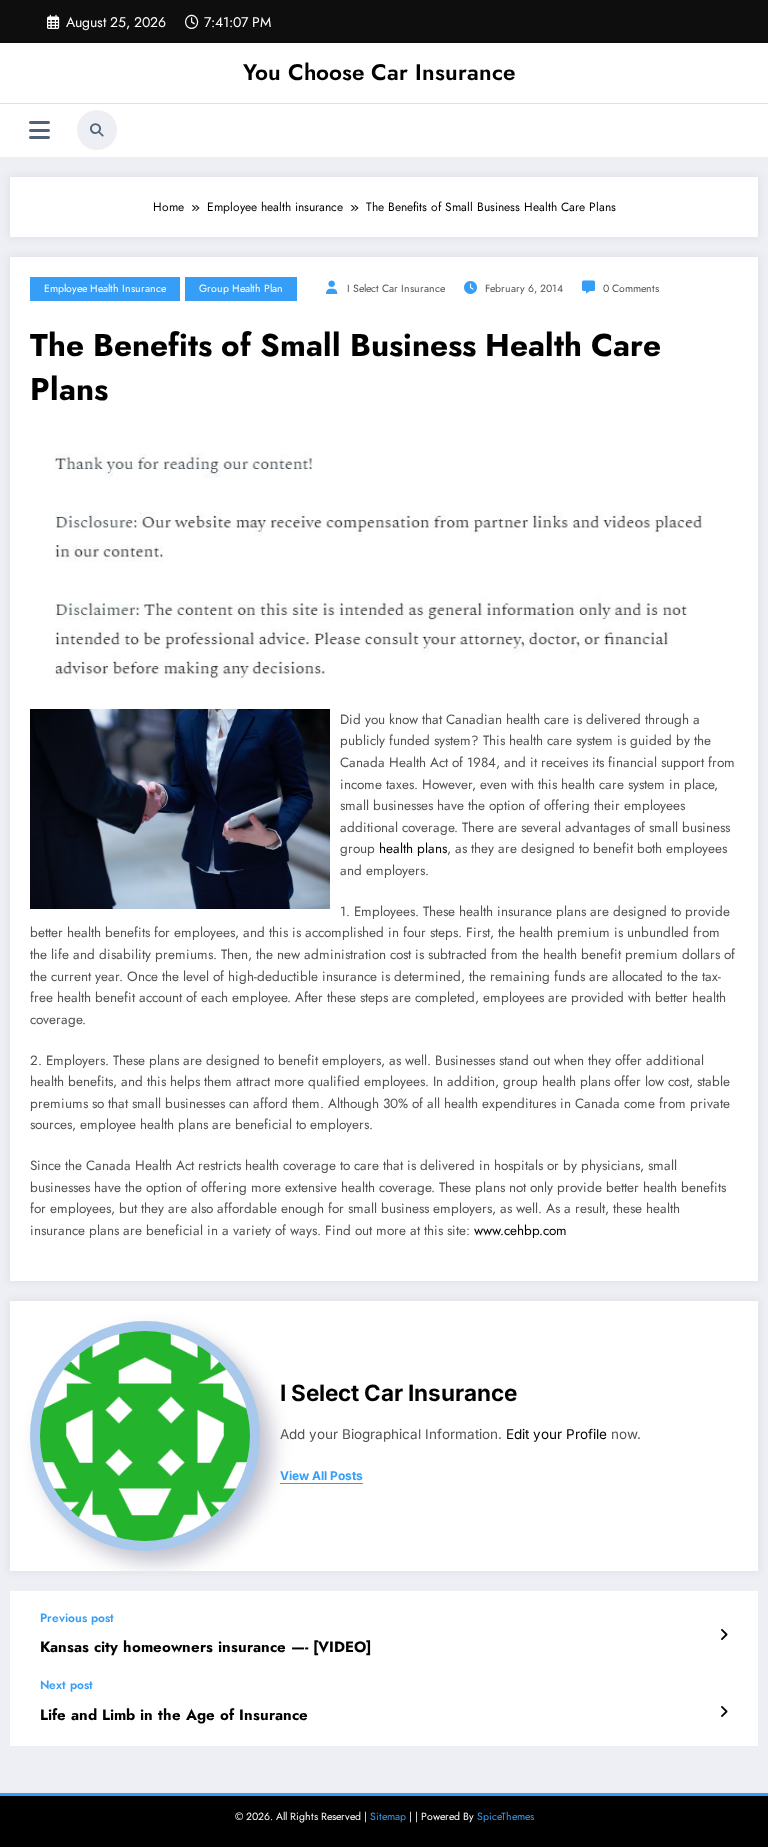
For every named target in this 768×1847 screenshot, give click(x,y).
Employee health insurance (105, 288)
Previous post (77, 1618)
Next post (66, 1685)
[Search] (97, 130)
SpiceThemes (505, 1816)
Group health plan (241, 288)
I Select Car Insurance (396, 288)
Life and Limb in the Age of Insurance (174, 1715)
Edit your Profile (556, 1434)
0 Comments (631, 288)
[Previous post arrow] (723, 1635)
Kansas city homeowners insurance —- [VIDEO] (205, 1647)
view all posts (321, 1476)
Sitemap (388, 1816)
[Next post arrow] (723, 1712)
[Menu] (39, 130)
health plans (413, 848)
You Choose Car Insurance (379, 72)
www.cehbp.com (520, 1230)
